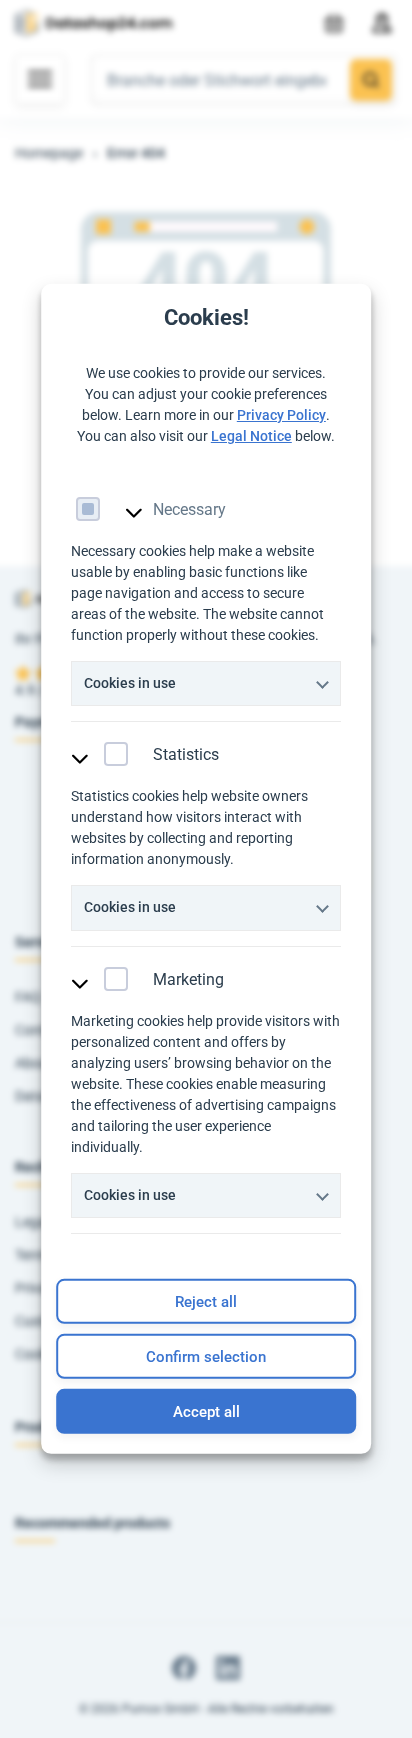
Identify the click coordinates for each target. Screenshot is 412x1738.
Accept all (206, 1412)
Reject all (206, 1302)
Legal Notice (251, 435)
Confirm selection (206, 1357)
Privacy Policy (281, 414)
